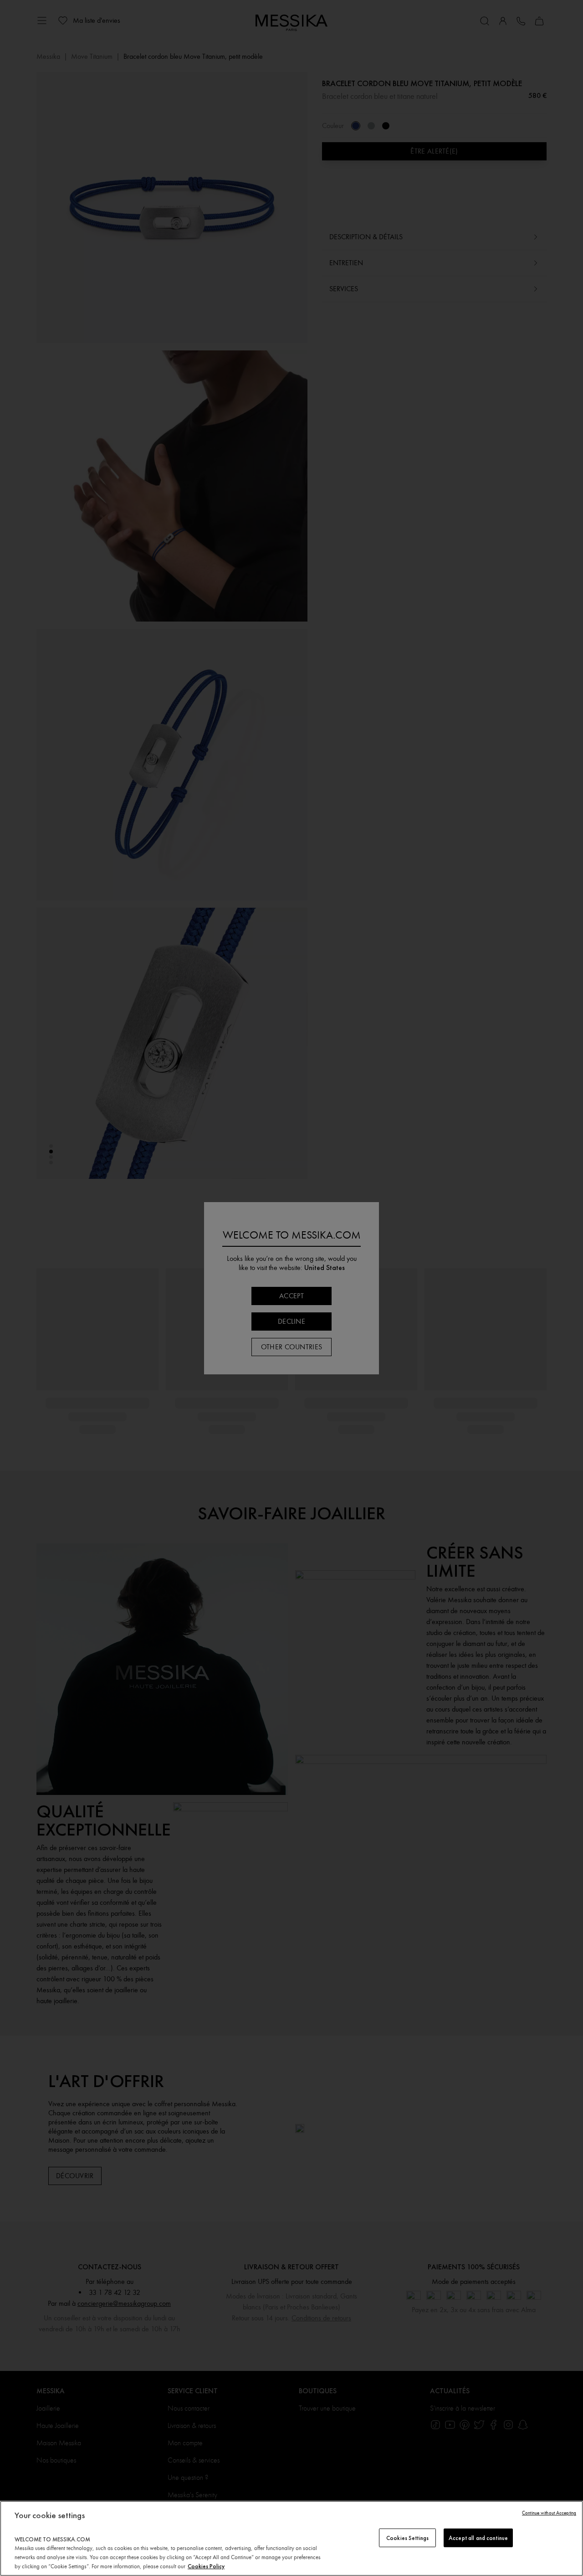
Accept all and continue (478, 2537)
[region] (291, 2538)
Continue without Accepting (549, 2513)
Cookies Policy (206, 2566)
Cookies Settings (407, 2537)
